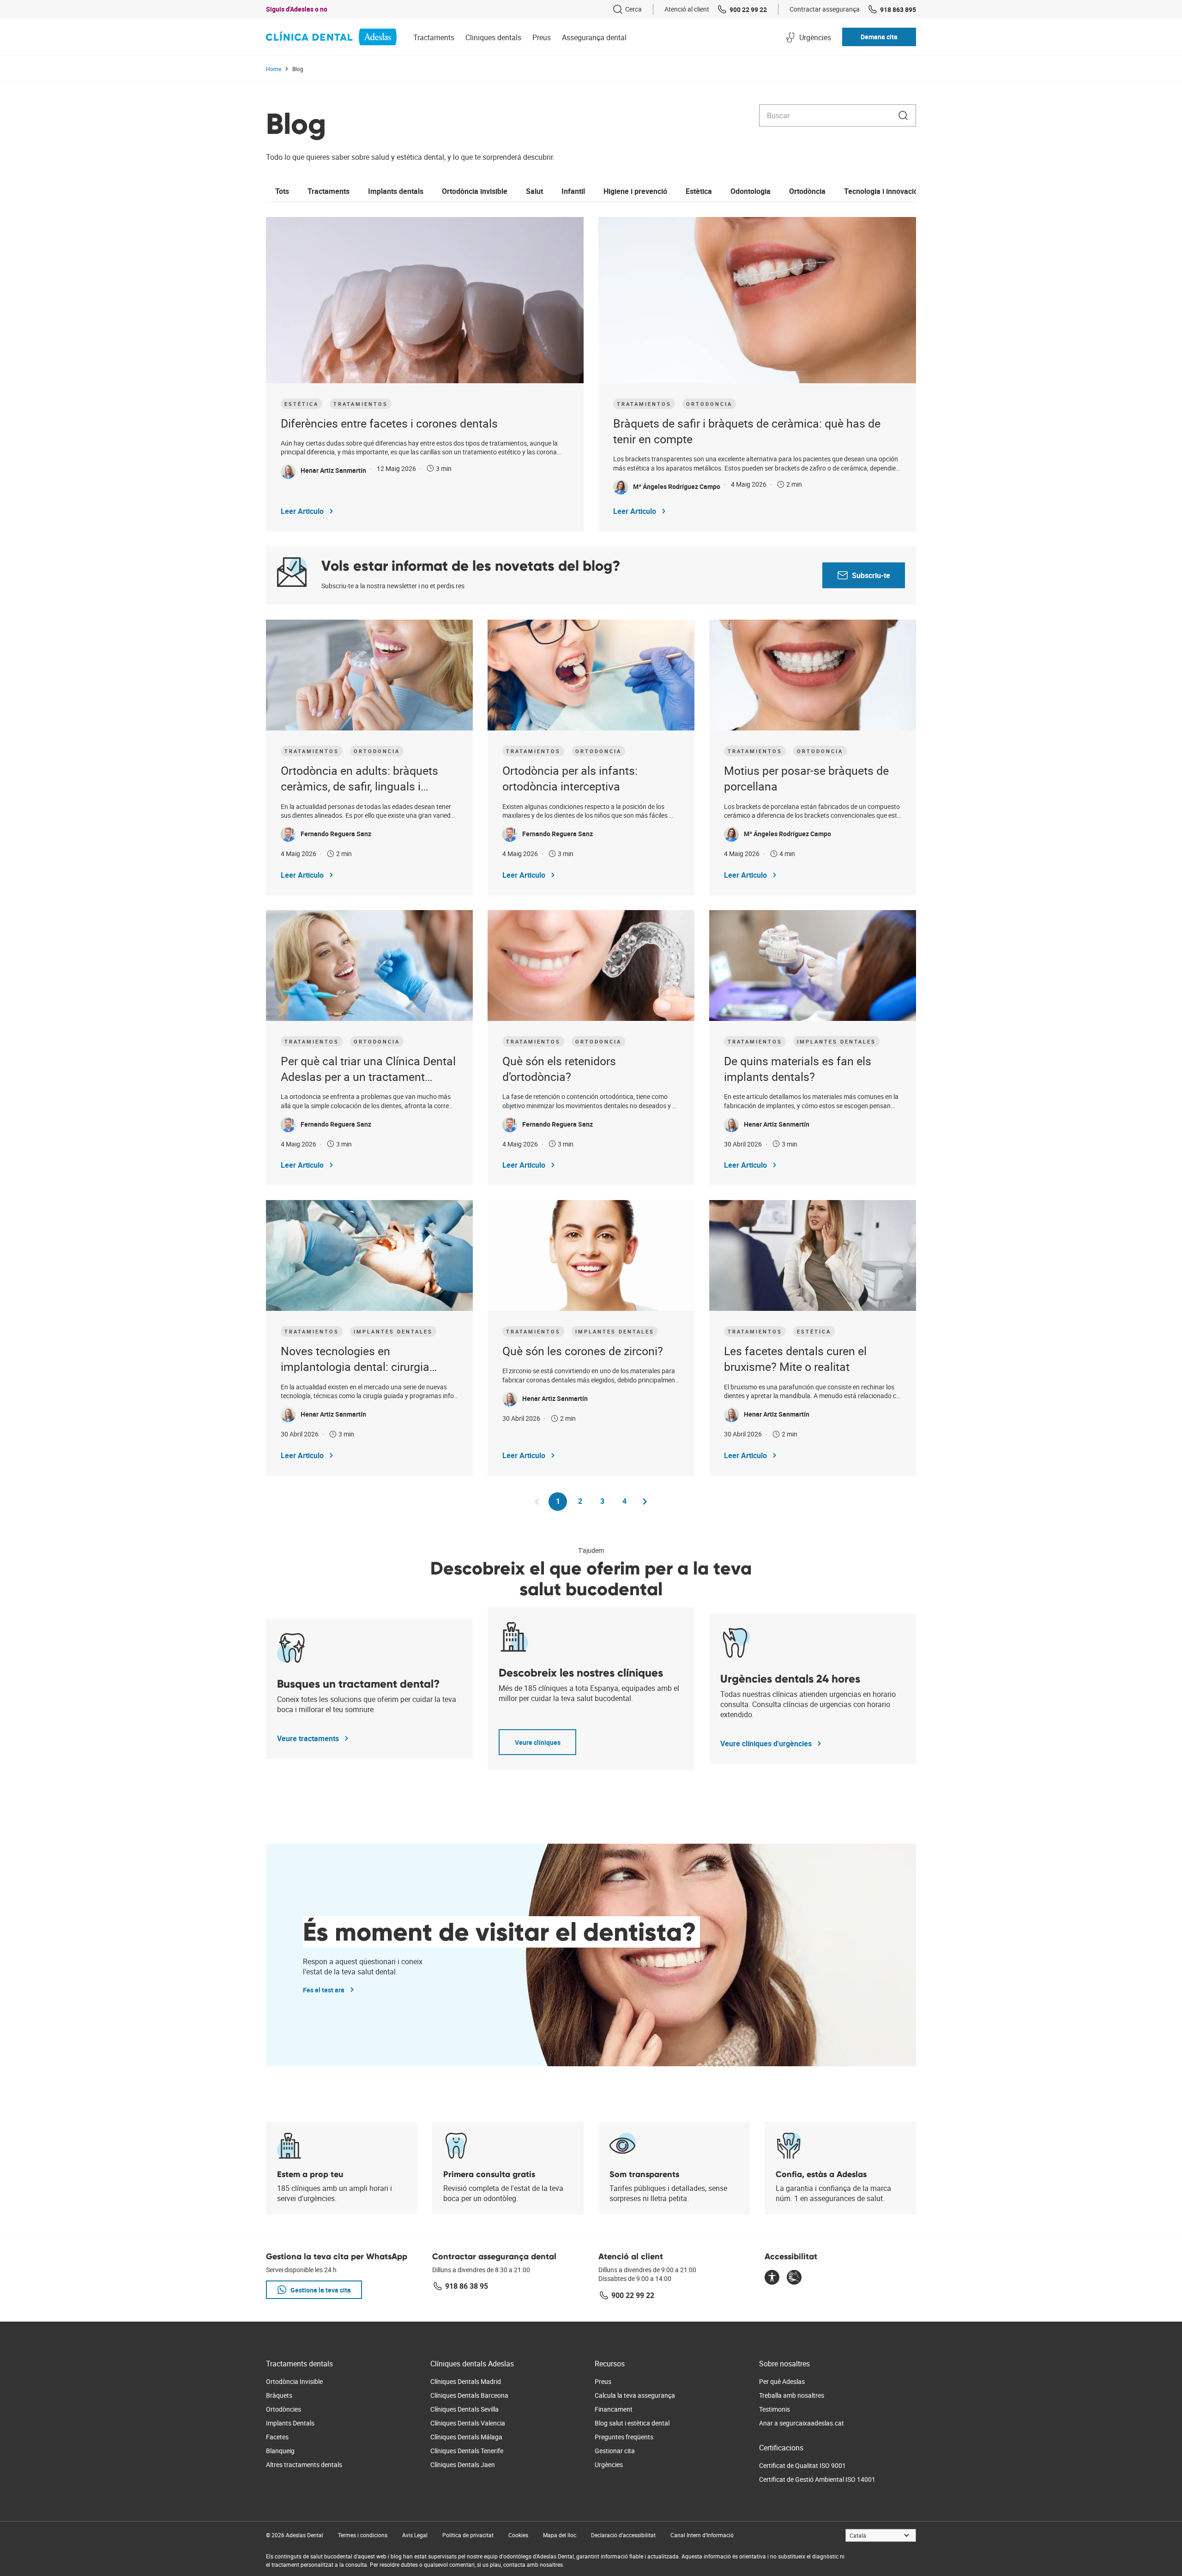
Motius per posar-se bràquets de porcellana (806, 778)
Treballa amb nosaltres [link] (792, 2395)
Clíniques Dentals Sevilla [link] (464, 2409)
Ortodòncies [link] (283, 2409)
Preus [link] (603, 2381)
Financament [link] (614, 2409)
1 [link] (561, 1503)
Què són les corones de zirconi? (583, 1351)
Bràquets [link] (279, 2395)
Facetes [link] (277, 2437)
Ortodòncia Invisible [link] (294, 2381)
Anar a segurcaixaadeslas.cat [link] (802, 2423)
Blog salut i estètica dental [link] (632, 2423)
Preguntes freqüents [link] (624, 2437)
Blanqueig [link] (280, 2451)
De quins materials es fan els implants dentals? (798, 1069)
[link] (627, 9)
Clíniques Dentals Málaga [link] (466, 2437)
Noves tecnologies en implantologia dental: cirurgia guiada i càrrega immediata (355, 1359)
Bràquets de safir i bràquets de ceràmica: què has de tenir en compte (747, 431)
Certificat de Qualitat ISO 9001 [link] (802, 2465)
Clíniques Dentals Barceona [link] (469, 2395)
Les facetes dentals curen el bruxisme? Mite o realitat (795, 1359)
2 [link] (584, 1501)
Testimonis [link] (775, 2409)
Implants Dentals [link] (290, 2423)
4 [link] (628, 1501)
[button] (879, 37)
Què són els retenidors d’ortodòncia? (559, 1069)
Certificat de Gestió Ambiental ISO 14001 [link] (817, 2479)
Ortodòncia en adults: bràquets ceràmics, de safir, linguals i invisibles (359, 779)
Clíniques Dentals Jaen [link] (463, 2464)
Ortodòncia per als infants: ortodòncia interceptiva (570, 778)
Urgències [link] (609, 2464)
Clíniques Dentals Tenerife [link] (467, 2451)
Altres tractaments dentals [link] (304, 2464)
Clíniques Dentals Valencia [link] (468, 2423)
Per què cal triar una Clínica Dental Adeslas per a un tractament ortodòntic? (368, 1069)
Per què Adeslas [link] (782, 2381)
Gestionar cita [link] (615, 2451)
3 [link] (606, 1501)
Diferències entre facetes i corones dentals (389, 423)
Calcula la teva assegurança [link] (635, 2395)
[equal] (772, 2278)
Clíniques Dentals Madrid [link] (466, 2381)
